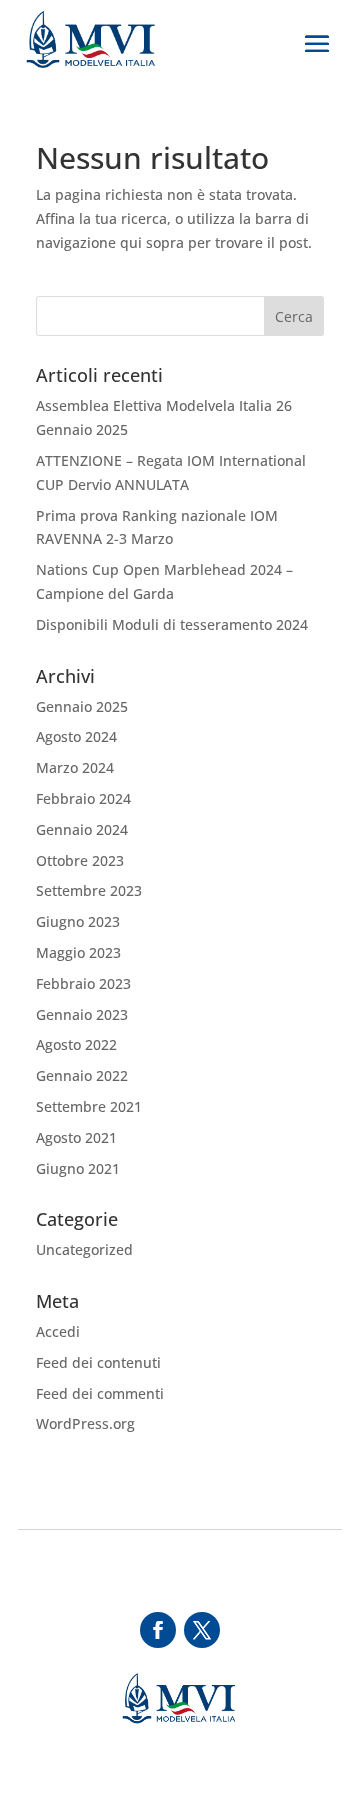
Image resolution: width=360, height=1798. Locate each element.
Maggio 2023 (78, 952)
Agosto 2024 (76, 736)
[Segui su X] (202, 1630)
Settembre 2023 (89, 890)
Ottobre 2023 (80, 860)
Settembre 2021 (89, 1106)
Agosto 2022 (76, 1044)
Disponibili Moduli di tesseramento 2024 (172, 624)
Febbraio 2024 (83, 798)
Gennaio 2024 (82, 829)
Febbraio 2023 (83, 983)
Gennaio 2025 (82, 706)
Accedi (58, 1331)
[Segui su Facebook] (158, 1630)
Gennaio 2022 (82, 1075)
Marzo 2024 (75, 767)
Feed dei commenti (100, 1393)
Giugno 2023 (78, 921)
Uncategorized (84, 1249)
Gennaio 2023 (82, 1014)
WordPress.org (85, 1423)
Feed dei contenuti (98, 1362)
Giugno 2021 (78, 1168)
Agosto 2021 (76, 1137)
